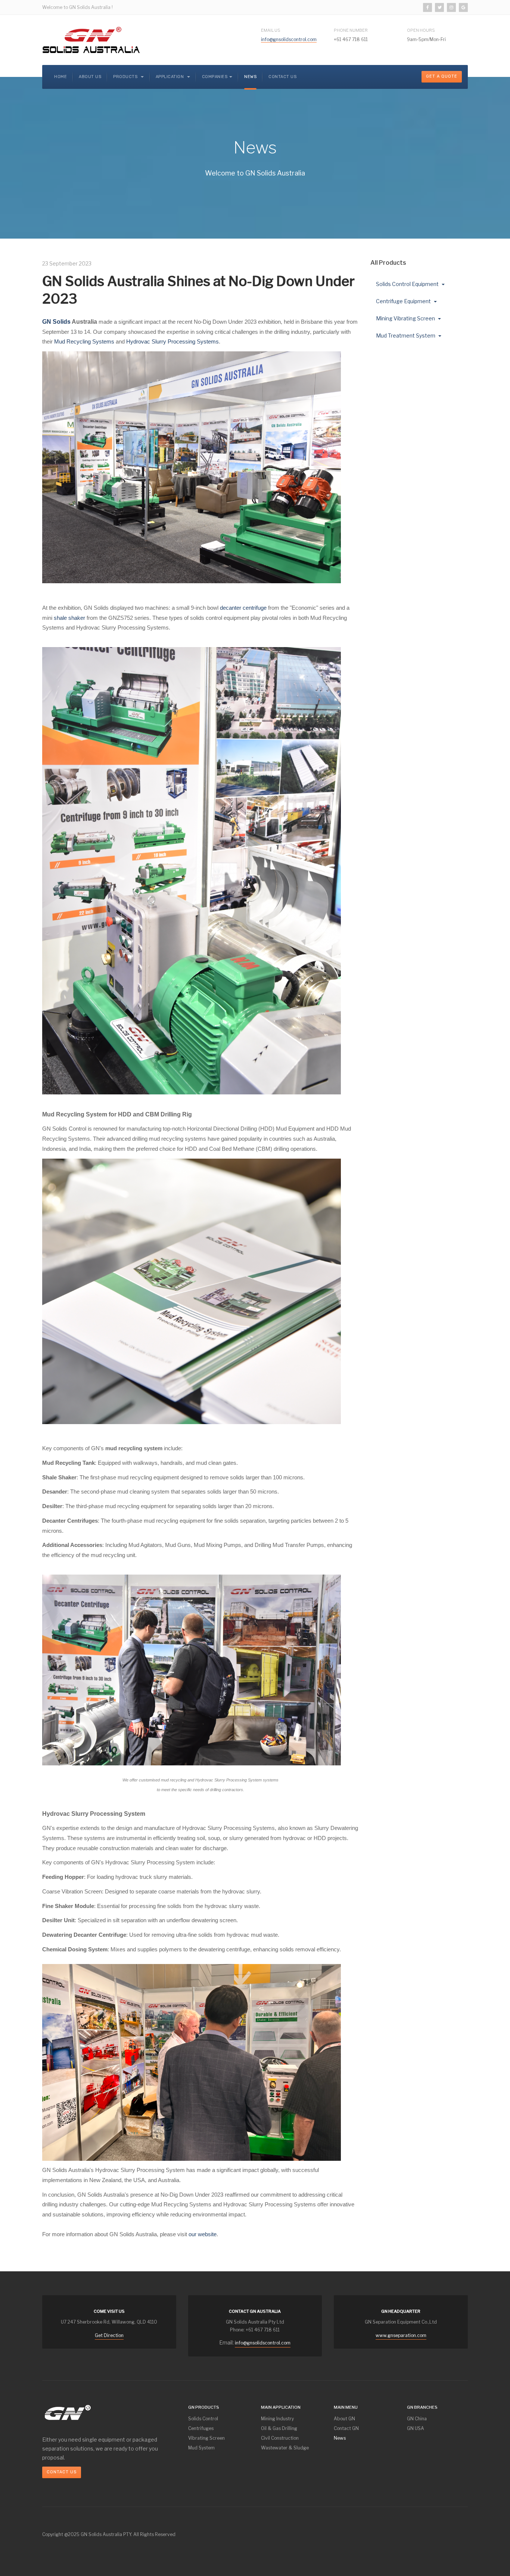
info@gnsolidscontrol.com (289, 39)
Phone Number (351, 30)
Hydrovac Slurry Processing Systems (172, 341)
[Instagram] (451, 7)
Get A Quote (442, 76)
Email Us (271, 30)
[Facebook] (427, 7)
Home (60, 77)
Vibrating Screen (206, 2438)
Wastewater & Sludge (285, 2448)
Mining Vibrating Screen (406, 318)
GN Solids (56, 322)
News (250, 77)
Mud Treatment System (406, 335)
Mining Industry (277, 2419)
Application (170, 77)
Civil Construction (280, 2438)
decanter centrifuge (243, 608)
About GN (344, 2419)
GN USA (416, 2428)
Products (126, 77)
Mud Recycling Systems (84, 341)
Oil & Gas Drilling (279, 2428)
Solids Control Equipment (408, 284)
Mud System (201, 2448)
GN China (417, 2419)
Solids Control (203, 2419)
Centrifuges (201, 2428)
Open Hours (421, 30)
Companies (215, 77)
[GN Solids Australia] (91, 40)
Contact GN (346, 2428)
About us (90, 77)
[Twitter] (439, 7)
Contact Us (282, 77)
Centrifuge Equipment (404, 301)
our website (203, 2234)
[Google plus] (463, 7)
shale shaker (69, 618)
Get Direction (109, 2335)
